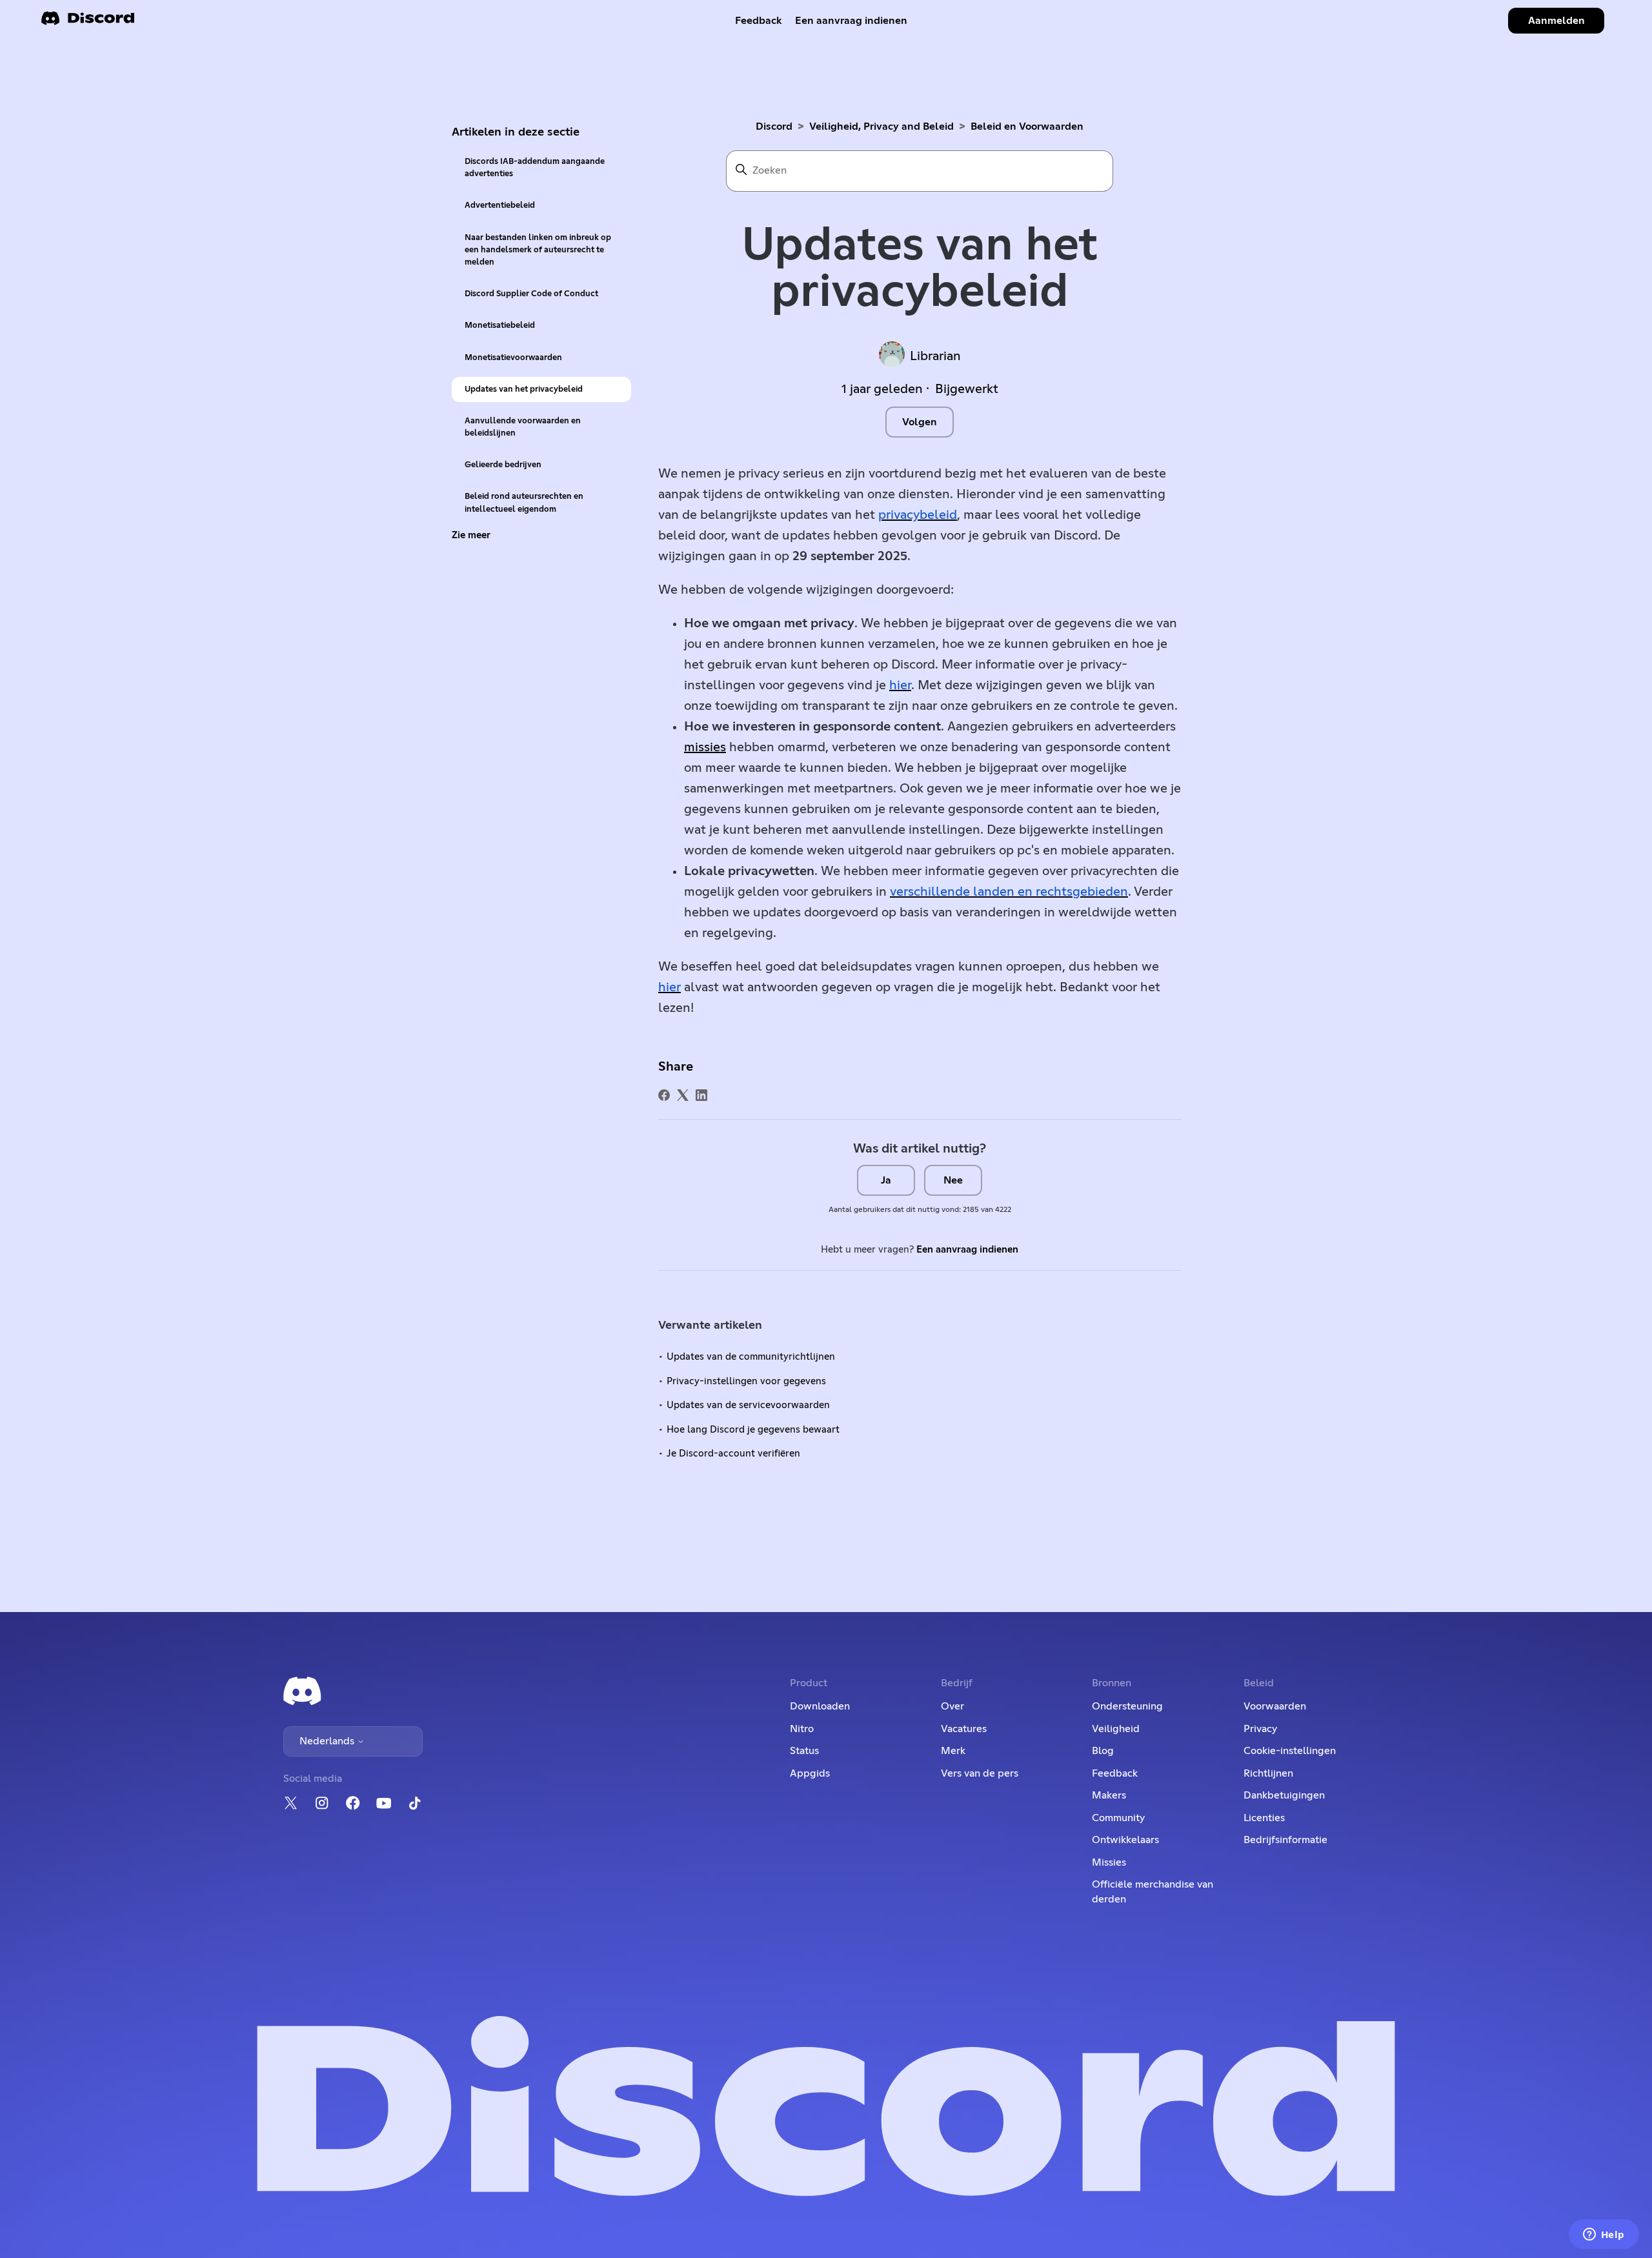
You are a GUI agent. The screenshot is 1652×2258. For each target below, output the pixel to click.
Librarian (935, 356)
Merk (953, 1751)
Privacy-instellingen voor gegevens (746, 1381)
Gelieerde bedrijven (503, 465)
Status (804, 1751)
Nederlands (328, 1741)
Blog (1103, 1751)
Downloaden (820, 1706)
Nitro (802, 1729)
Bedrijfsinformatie (1285, 1840)
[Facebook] (664, 1095)
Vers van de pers (980, 1773)
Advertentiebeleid (500, 206)
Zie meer (471, 535)
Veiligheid (1116, 1729)
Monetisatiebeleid (500, 326)
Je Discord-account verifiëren (733, 1454)
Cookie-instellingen (1290, 1751)
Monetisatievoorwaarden (513, 358)
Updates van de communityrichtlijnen (751, 1357)
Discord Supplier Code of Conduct (531, 294)
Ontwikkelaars (1125, 1840)
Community (1118, 1818)
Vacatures (964, 1729)
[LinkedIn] (701, 1095)
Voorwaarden (1275, 1706)
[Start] (88, 22)
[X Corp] (683, 1095)
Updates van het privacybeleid (524, 389)
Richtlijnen (1268, 1773)
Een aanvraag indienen (851, 21)
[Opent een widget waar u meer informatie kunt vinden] (1604, 2235)
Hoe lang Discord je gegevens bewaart (753, 1430)
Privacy (1260, 1729)
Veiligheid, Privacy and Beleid (881, 126)
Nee (953, 1180)
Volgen (920, 422)
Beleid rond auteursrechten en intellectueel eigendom (524, 503)
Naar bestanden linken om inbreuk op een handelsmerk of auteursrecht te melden (538, 250)
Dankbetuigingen (1284, 1795)
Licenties (1264, 1818)
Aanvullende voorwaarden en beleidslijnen (523, 427)
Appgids (810, 1773)
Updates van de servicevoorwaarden (748, 1405)
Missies (1109, 1862)
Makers (1109, 1795)
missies (705, 747)
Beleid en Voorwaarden (1027, 126)
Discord (774, 126)
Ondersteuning (1127, 1706)
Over (952, 1706)
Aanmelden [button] (1556, 21)
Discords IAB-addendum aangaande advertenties (535, 168)
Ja (886, 1180)
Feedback (759, 21)
